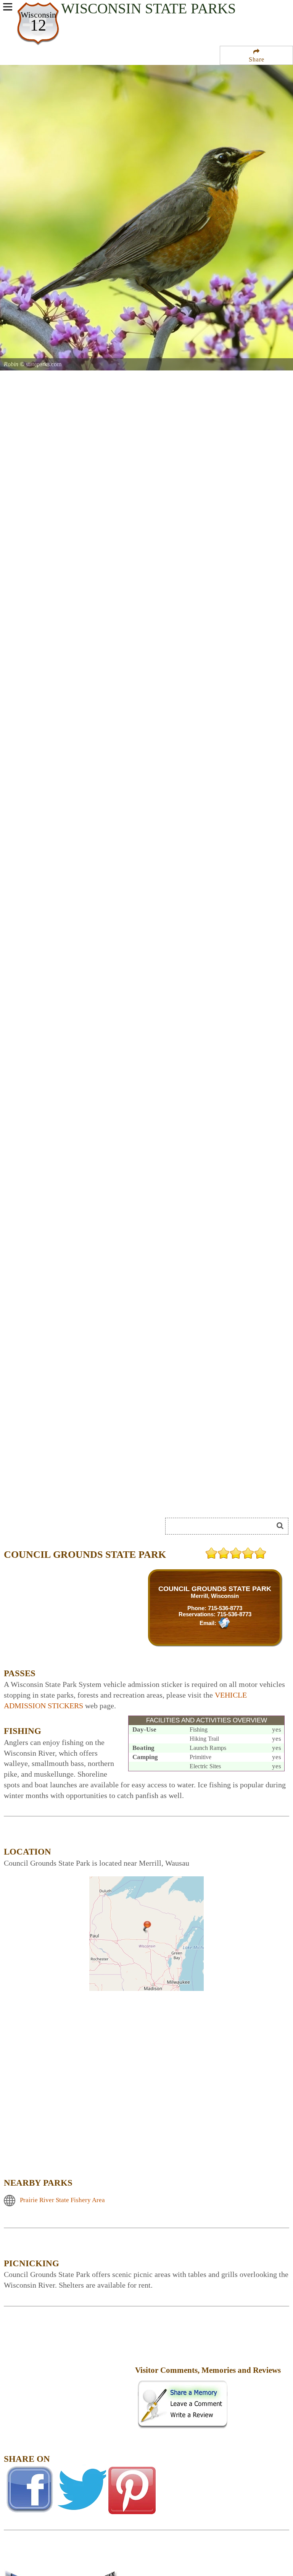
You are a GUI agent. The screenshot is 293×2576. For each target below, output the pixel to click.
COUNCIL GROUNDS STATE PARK (215, 1589)
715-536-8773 (225, 1608)
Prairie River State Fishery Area (62, 2200)
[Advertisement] (89, 1498)
